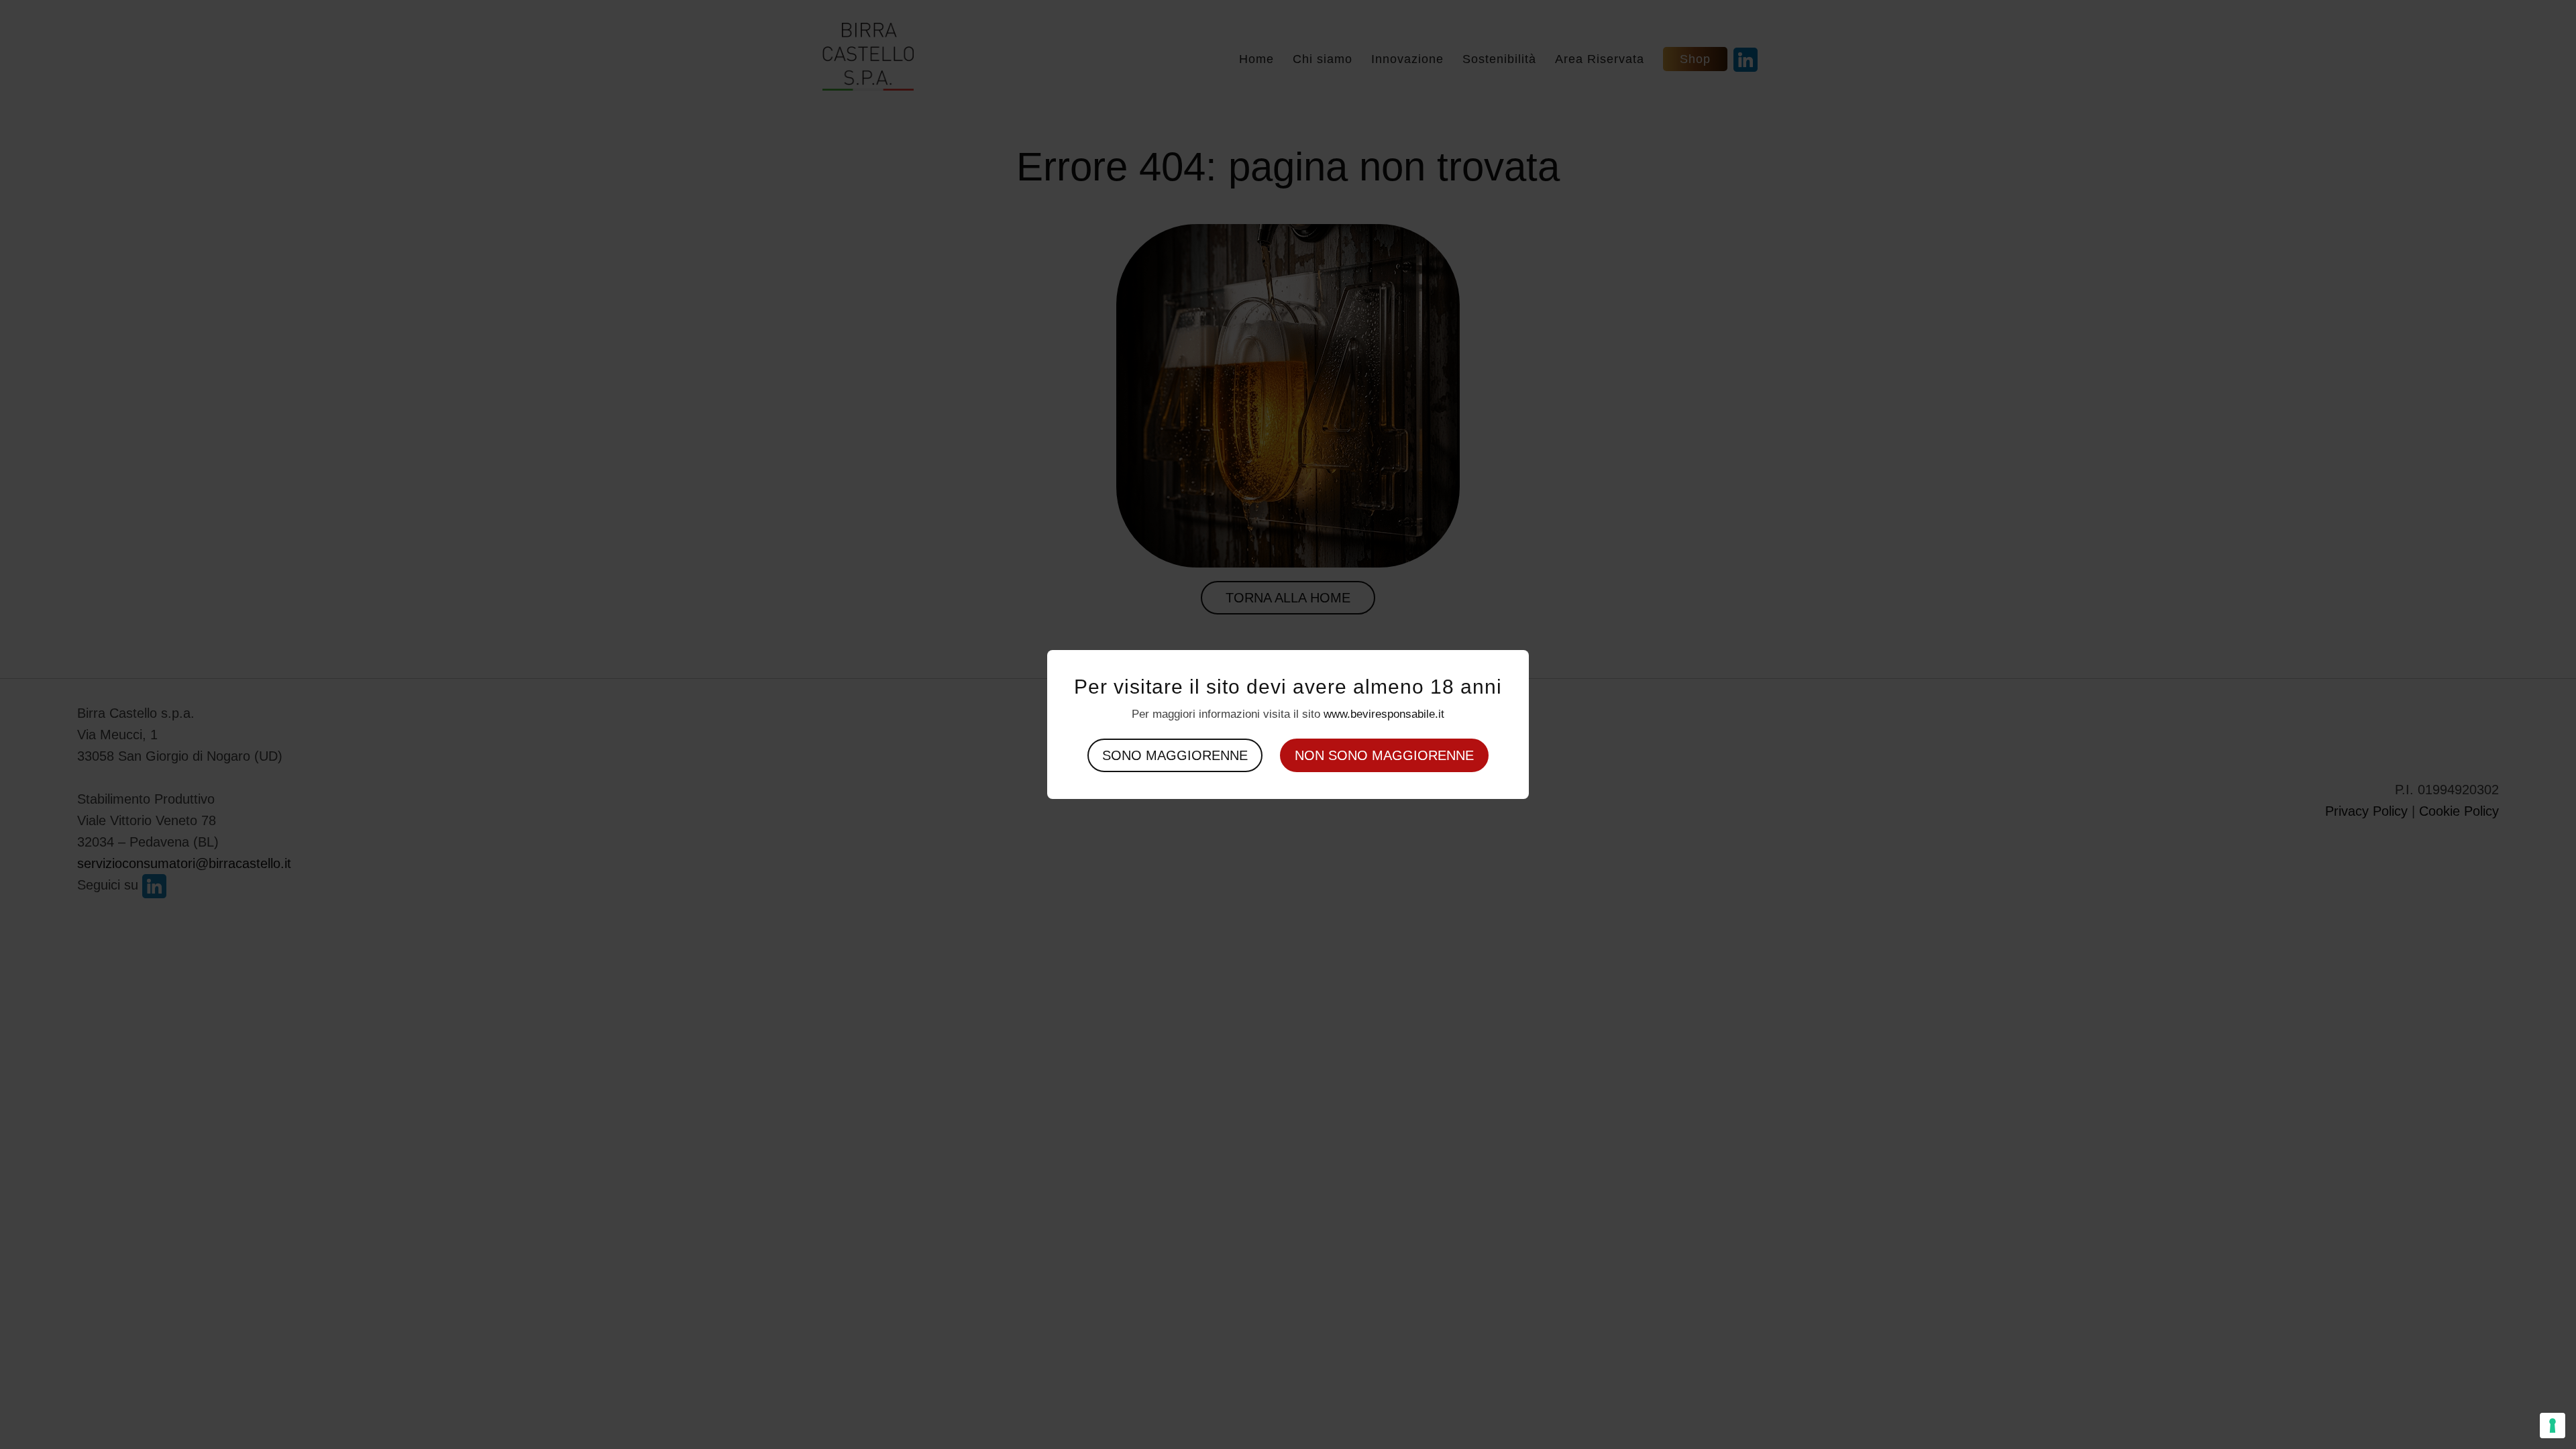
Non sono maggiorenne (1384, 755)
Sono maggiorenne (1175, 755)
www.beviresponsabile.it (1384, 714)
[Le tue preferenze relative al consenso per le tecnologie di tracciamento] (2553, 1426)
